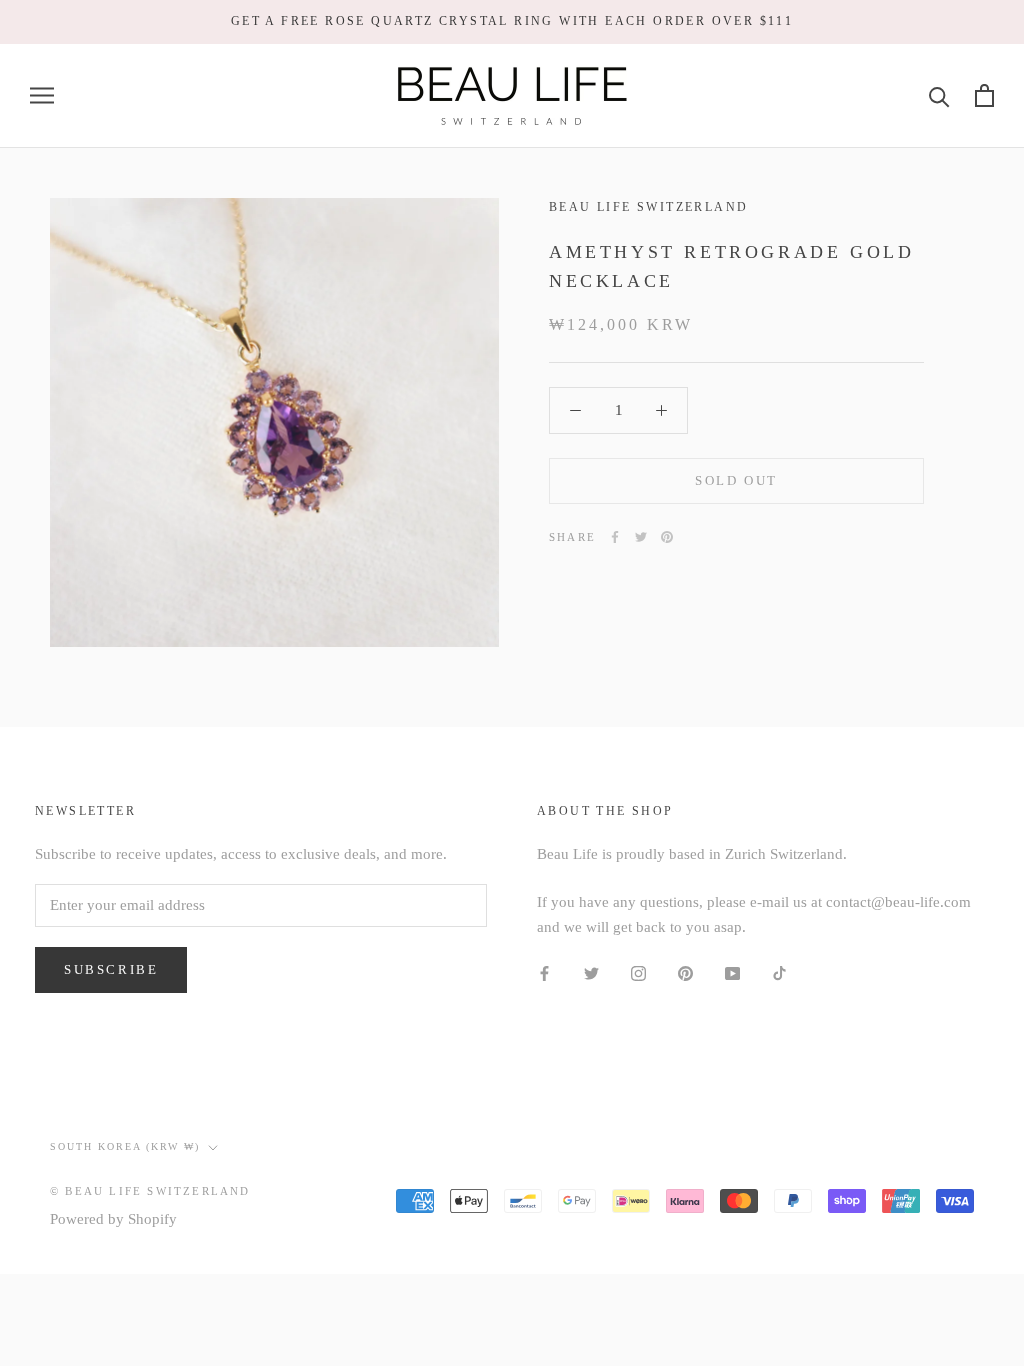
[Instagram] (638, 972)
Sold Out (736, 480)
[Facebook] (615, 537)
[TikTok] (779, 972)
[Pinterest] (667, 537)
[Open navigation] (42, 95)
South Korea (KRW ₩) (125, 1146)
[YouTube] (732, 972)
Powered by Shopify (113, 1219)
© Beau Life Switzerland (150, 1191)
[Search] (939, 95)
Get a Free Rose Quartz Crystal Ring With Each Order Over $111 (512, 21)
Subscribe (111, 969)
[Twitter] (641, 537)
